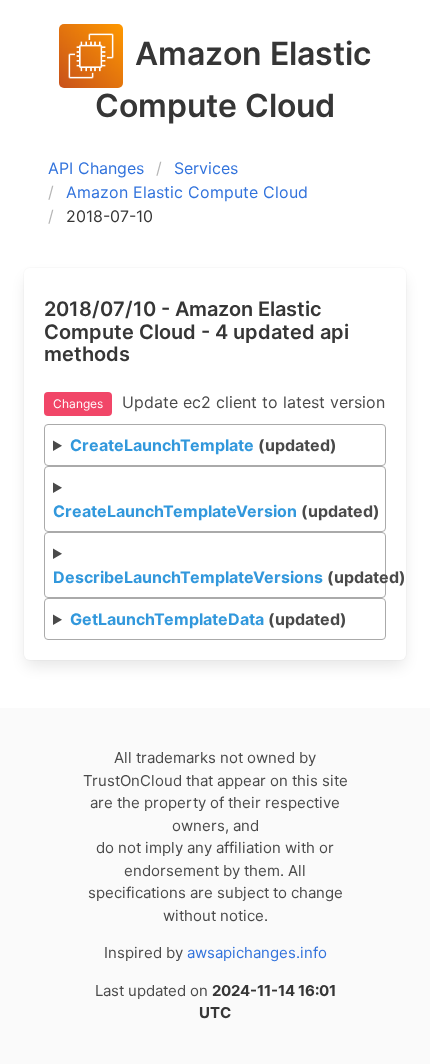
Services (206, 168)
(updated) (203, 445)
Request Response (219, 516)
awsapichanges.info (257, 952)
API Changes (96, 168)
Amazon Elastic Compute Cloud (187, 192)
